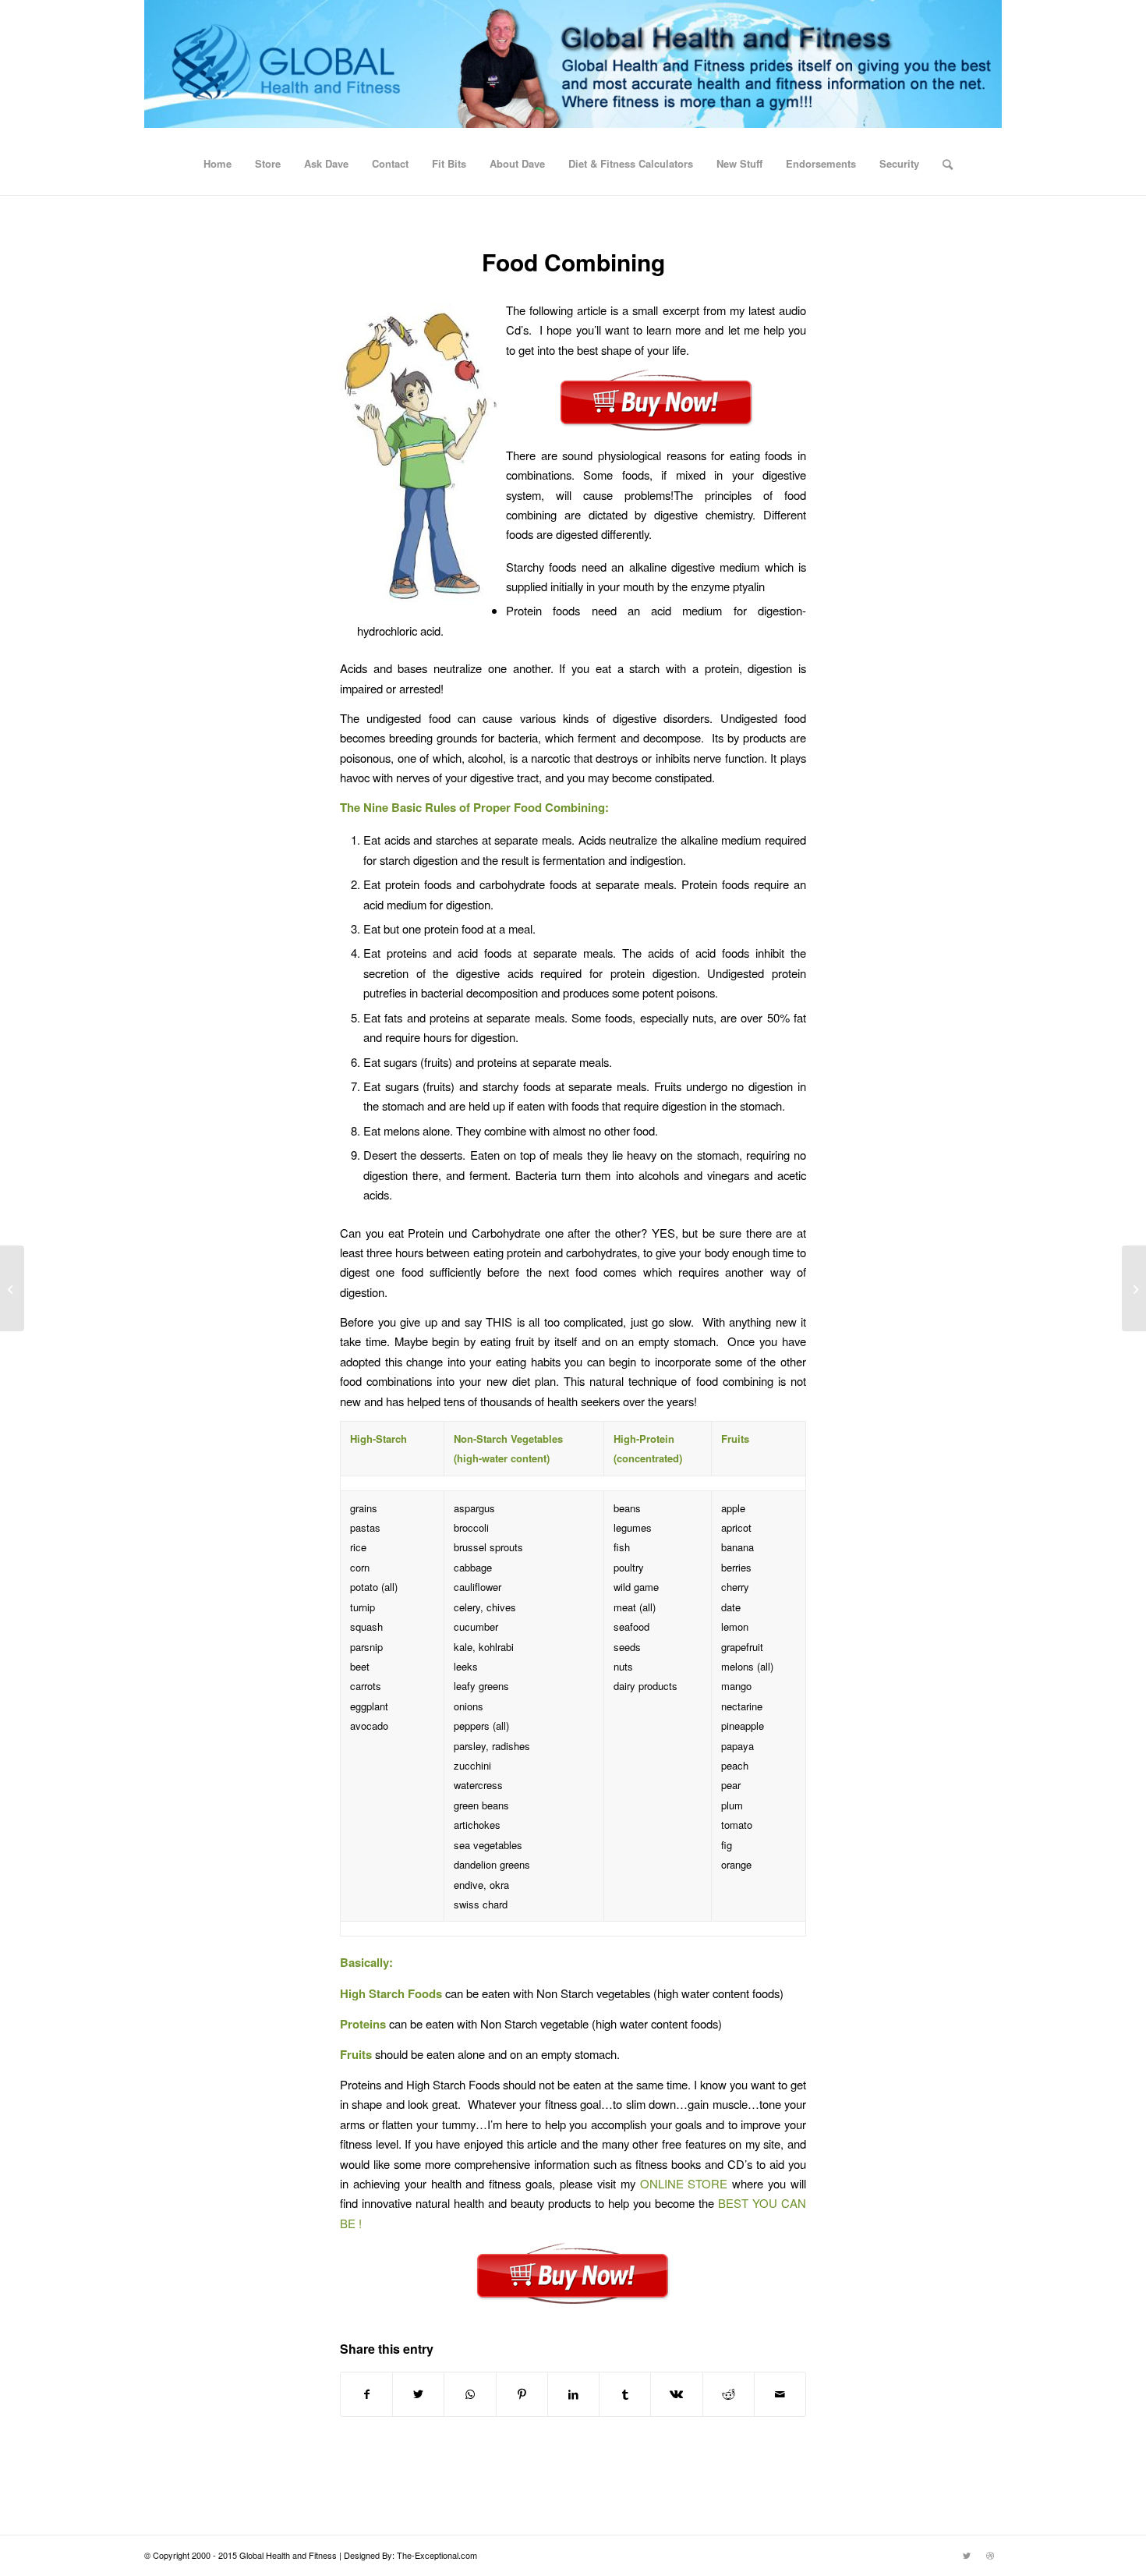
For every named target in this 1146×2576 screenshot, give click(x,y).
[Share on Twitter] (418, 2394)
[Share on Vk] (676, 2394)
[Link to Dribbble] (990, 2555)
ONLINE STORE (686, 2183)
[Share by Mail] (780, 2394)
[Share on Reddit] (729, 2394)
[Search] (943, 164)
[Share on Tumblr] (625, 2394)
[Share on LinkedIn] (573, 2394)
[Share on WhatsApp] (470, 2394)
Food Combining (573, 262)
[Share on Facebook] (366, 2394)
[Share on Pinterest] (522, 2394)
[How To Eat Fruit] (12, 1288)
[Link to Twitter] (967, 2555)
